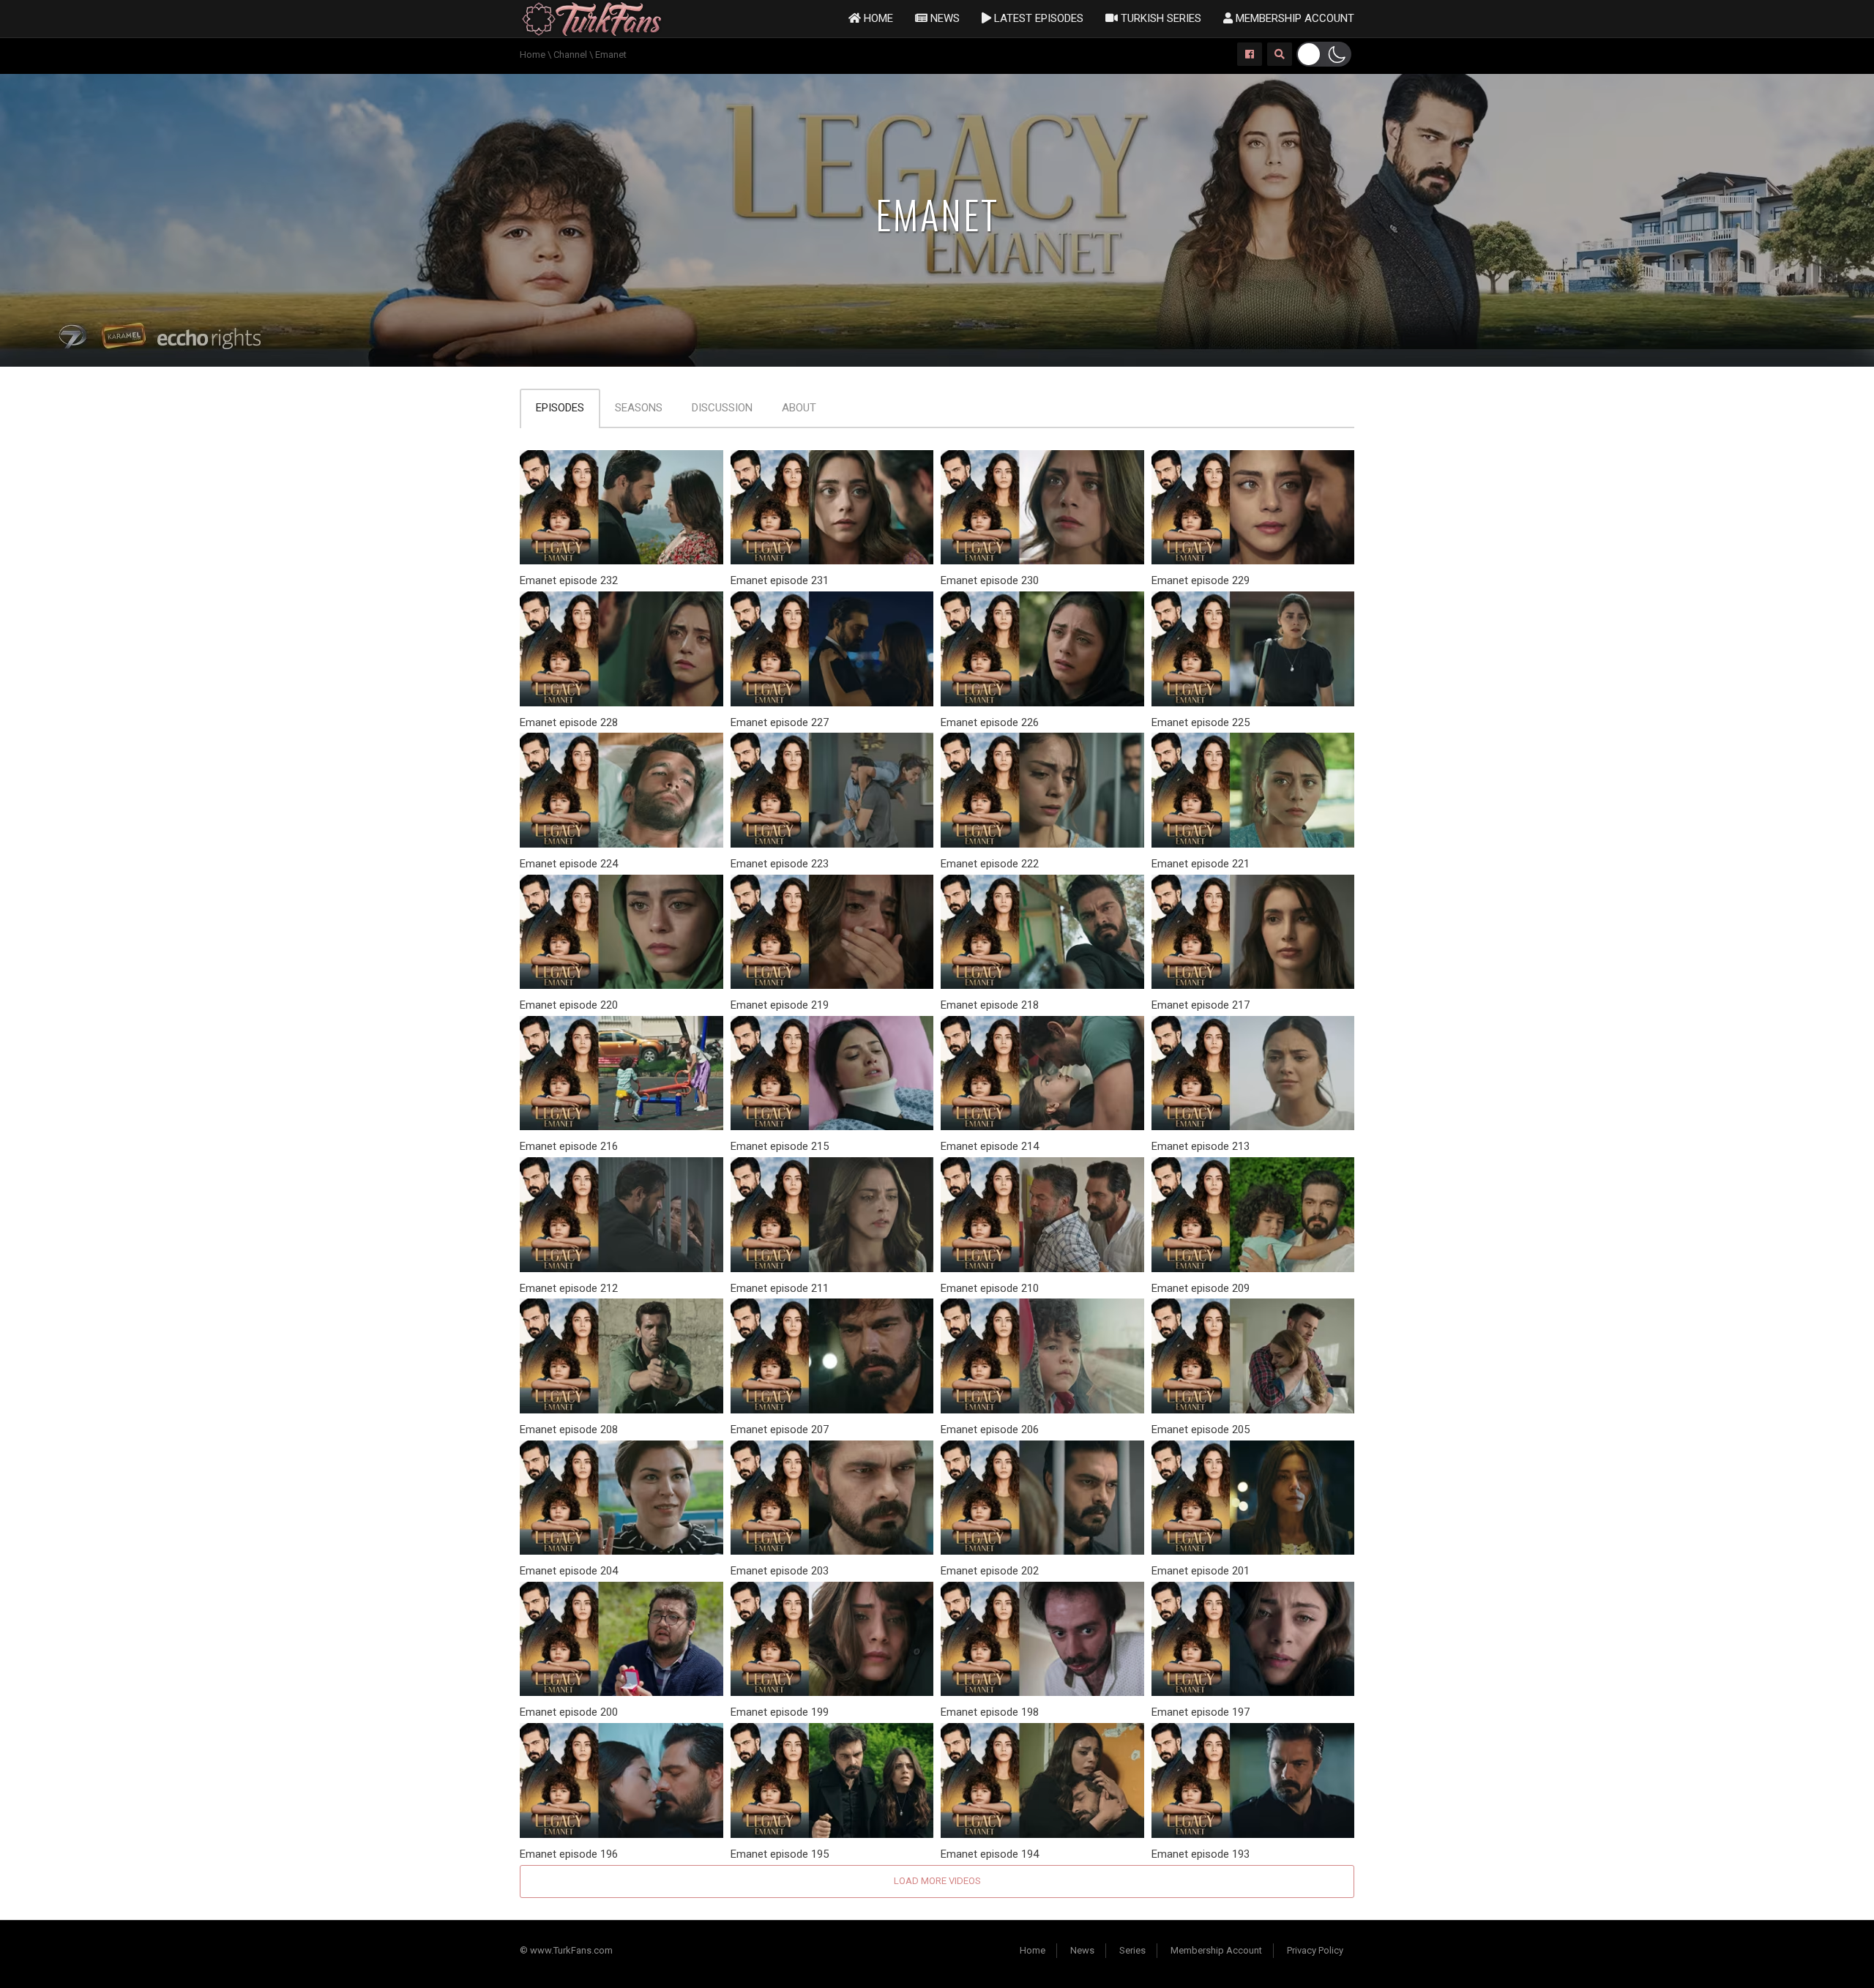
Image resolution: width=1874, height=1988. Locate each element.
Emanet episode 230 (990, 580)
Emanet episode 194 (990, 1854)
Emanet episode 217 (1201, 1005)
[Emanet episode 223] (832, 789)
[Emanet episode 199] (832, 1638)
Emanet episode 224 (569, 864)
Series (1132, 1950)
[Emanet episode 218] (1042, 931)
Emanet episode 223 (780, 864)
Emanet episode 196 (569, 1854)
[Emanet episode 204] (621, 1496)
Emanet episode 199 (780, 1712)
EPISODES (560, 408)
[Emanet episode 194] (1042, 1780)
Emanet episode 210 (990, 1288)
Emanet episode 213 (1201, 1146)
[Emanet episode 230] (1042, 507)
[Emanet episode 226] (1042, 648)
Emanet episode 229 (1201, 580)
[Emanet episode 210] (1042, 1214)
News (944, 18)
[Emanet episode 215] (832, 1073)
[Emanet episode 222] (1042, 789)
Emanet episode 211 (780, 1288)
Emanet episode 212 (569, 1288)
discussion (722, 408)
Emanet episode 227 (780, 722)
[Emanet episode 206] (1042, 1355)
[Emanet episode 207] (832, 1355)
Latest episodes (1037, 18)
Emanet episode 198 (990, 1712)
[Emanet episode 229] (1253, 507)
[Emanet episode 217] (1253, 931)
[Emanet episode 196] (621, 1780)
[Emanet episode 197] (1253, 1638)
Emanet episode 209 (1201, 1288)
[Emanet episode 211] (832, 1214)
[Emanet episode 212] (621, 1214)
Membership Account (1293, 18)
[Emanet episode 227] (832, 648)
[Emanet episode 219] (832, 931)
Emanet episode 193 (1201, 1854)
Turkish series (1160, 18)
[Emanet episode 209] (1253, 1214)
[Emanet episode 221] (1253, 789)
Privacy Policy (1315, 1950)
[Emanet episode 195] (832, 1780)
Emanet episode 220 (569, 1005)
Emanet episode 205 (1201, 1430)
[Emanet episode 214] (1042, 1073)
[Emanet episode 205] (1253, 1355)
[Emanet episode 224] (621, 789)
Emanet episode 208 (569, 1430)
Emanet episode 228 (569, 722)
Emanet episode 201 (1201, 1571)
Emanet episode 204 (569, 1571)
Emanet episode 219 (780, 1005)
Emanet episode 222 (990, 864)
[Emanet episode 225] (1253, 648)
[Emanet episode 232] (621, 507)
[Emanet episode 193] (1253, 1780)
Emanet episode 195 (780, 1854)
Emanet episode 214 (990, 1146)
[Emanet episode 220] (621, 931)
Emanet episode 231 (780, 580)
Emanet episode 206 (990, 1430)
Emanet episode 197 (1201, 1712)
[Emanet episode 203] (832, 1496)
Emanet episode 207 (780, 1430)
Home (877, 18)
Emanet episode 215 (780, 1146)
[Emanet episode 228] (621, 648)
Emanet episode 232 (569, 580)
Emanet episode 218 (990, 1005)
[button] (1324, 54)
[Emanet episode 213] (1253, 1073)
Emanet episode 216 (569, 1146)
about (799, 408)
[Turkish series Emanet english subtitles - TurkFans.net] (592, 18)
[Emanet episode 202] (1042, 1496)
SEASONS (639, 408)
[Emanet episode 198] (1042, 1638)
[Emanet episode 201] (1253, 1496)
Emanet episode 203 (780, 1571)
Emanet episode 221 (1201, 864)
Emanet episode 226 (990, 722)
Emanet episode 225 (1201, 722)
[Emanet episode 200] (621, 1638)
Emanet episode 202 (990, 1571)
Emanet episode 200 (569, 1712)
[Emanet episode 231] (832, 507)
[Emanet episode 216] (621, 1073)
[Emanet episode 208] (621, 1355)
